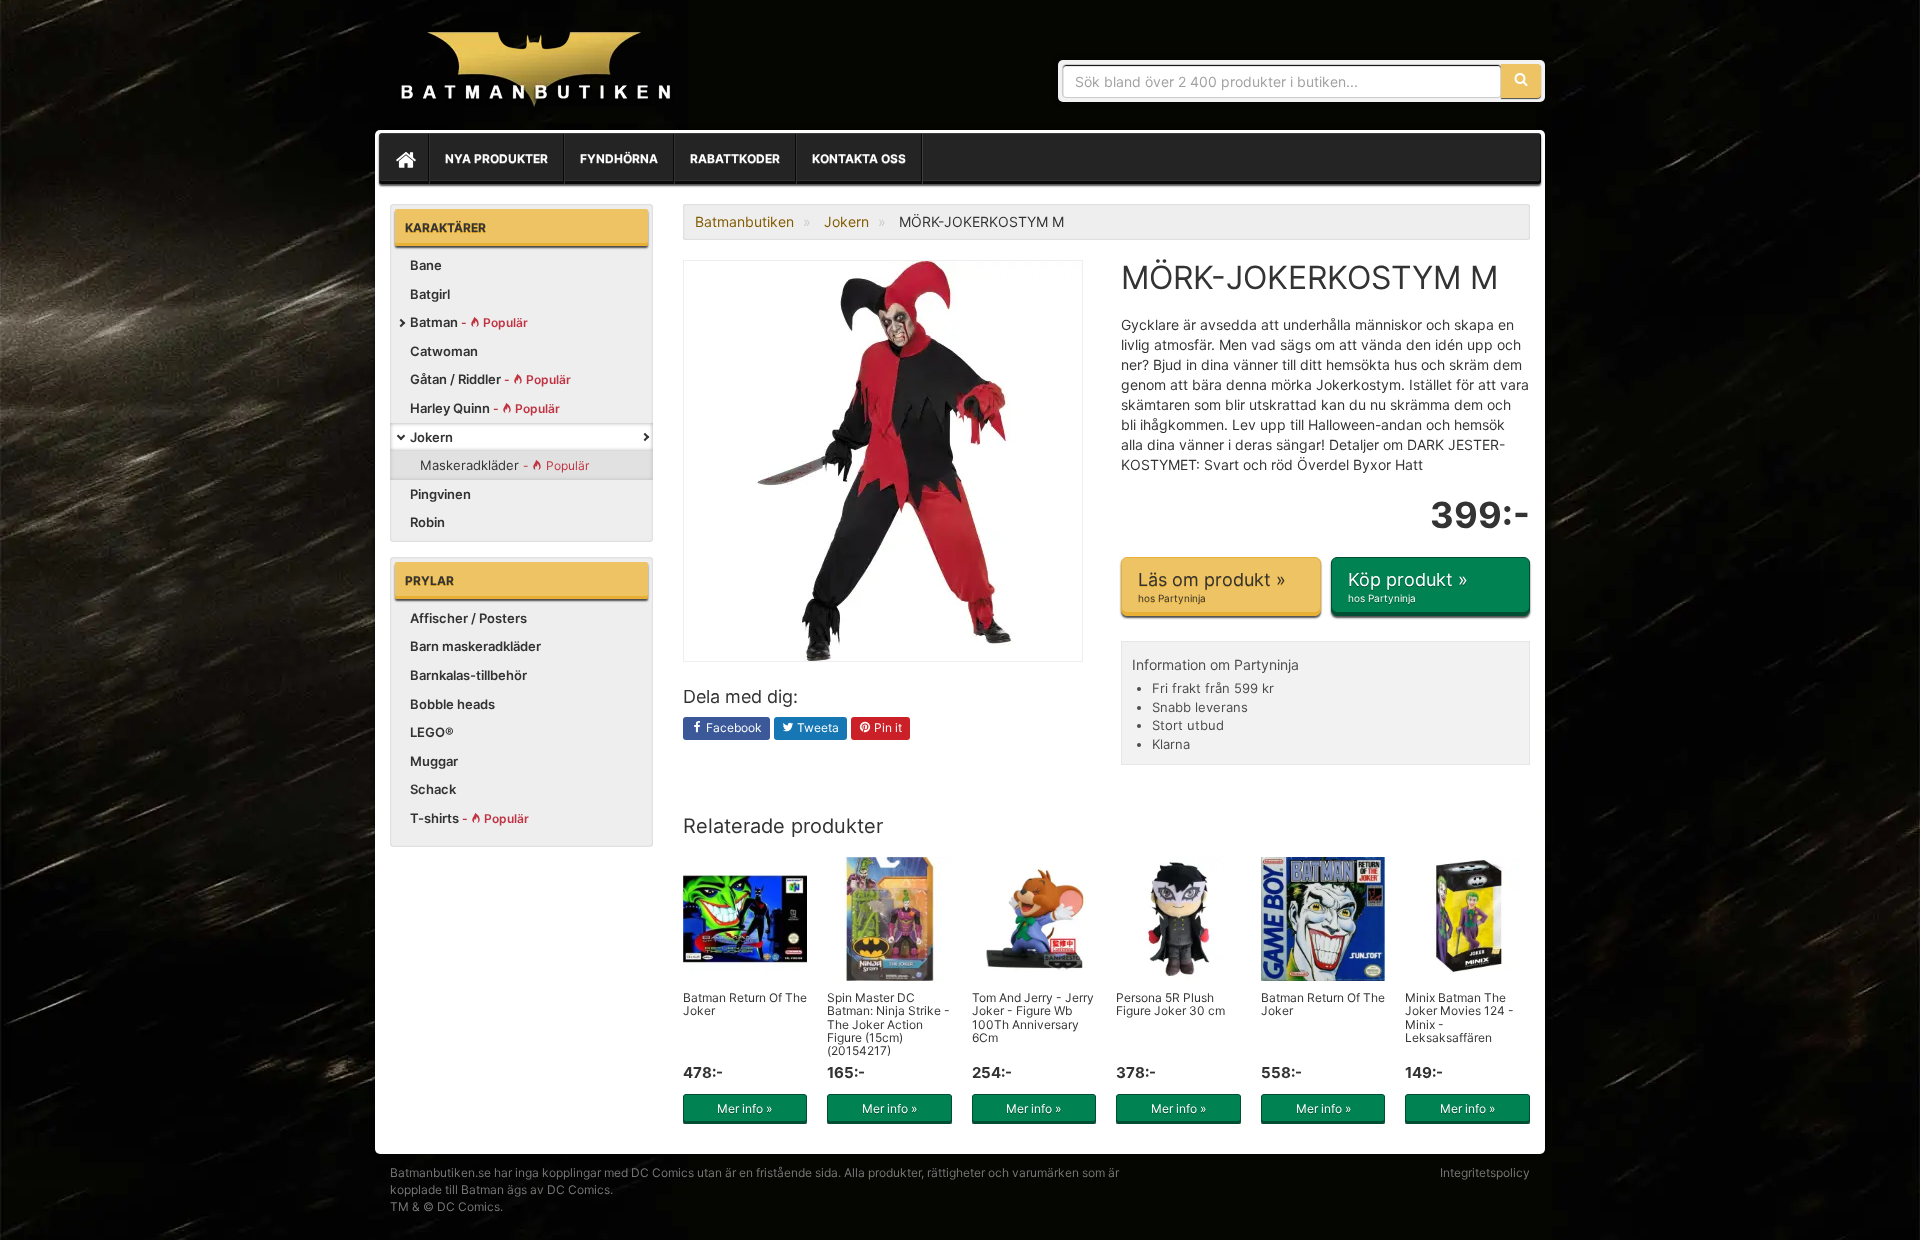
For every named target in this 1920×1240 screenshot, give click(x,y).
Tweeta (816, 727)
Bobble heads (452, 704)
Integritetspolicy (1485, 1172)
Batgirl (430, 294)
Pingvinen (440, 494)
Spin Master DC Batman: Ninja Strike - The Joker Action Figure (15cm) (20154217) (888, 1024)
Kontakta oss (859, 158)
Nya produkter (496, 158)
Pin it (886, 727)
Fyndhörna (619, 158)
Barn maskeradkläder (475, 646)
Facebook (732, 727)
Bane (426, 265)
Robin (427, 522)
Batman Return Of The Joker (745, 1004)
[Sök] (1521, 81)
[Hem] (404, 159)
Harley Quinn (485, 408)
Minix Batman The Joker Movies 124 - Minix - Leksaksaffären (1459, 1017)
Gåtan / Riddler (490, 379)
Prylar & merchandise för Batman (535, 70)
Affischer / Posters (468, 618)
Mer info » (744, 1108)
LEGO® (432, 732)
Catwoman (444, 351)
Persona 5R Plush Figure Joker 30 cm (1170, 1004)
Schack (433, 789)
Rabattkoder (735, 158)
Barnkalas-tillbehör (468, 675)
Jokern (431, 437)
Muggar (434, 761)
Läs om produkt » (1212, 586)
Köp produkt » (1408, 586)
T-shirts (469, 818)
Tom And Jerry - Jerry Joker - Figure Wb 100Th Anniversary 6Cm (1033, 1017)
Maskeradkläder (504, 465)
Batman (469, 322)
